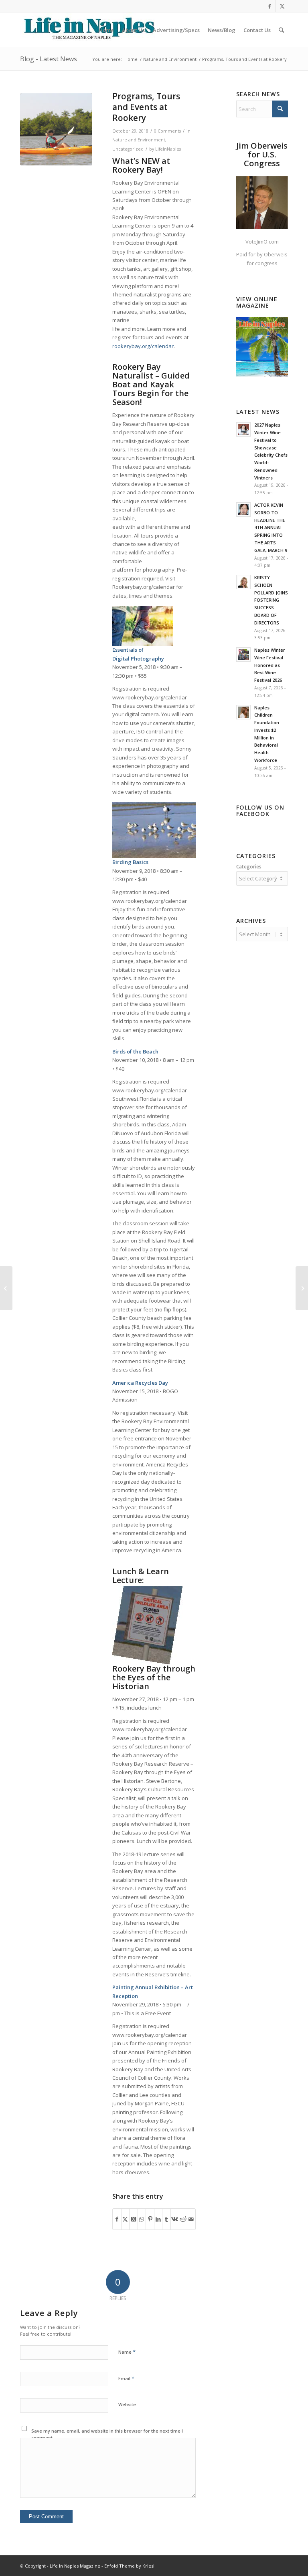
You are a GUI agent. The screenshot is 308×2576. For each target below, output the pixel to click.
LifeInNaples (168, 149)
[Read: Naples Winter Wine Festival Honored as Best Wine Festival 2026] (243, 655)
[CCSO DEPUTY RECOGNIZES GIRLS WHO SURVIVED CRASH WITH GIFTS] (6, 1288)
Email (126, 2378)
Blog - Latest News (49, 59)
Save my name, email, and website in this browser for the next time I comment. (107, 2434)
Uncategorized (128, 149)
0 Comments (167, 131)
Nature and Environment (139, 140)
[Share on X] (126, 2219)
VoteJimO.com (262, 242)
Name (127, 2352)
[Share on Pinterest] (150, 2219)
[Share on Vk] (175, 2219)
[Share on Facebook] (117, 2219)
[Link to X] (282, 6)
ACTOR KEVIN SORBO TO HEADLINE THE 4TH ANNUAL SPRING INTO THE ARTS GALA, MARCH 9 (271, 528)
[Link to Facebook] (270, 6)
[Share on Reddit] (183, 2219)
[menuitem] (106, 30)
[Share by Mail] (191, 2219)
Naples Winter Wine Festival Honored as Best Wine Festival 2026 (270, 665)
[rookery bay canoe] (56, 129)
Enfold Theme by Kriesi (129, 2566)
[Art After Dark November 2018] (302, 1288)
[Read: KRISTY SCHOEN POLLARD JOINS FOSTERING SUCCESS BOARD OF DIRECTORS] (243, 582)
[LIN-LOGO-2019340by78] (88, 30)
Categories (249, 867)
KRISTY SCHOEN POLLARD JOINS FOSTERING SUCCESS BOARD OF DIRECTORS (271, 600)
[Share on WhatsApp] (142, 2219)
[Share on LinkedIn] (158, 2219)
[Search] (281, 30)
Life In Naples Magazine (75, 2566)
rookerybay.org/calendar (143, 346)
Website (127, 2404)
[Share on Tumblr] (166, 2219)
